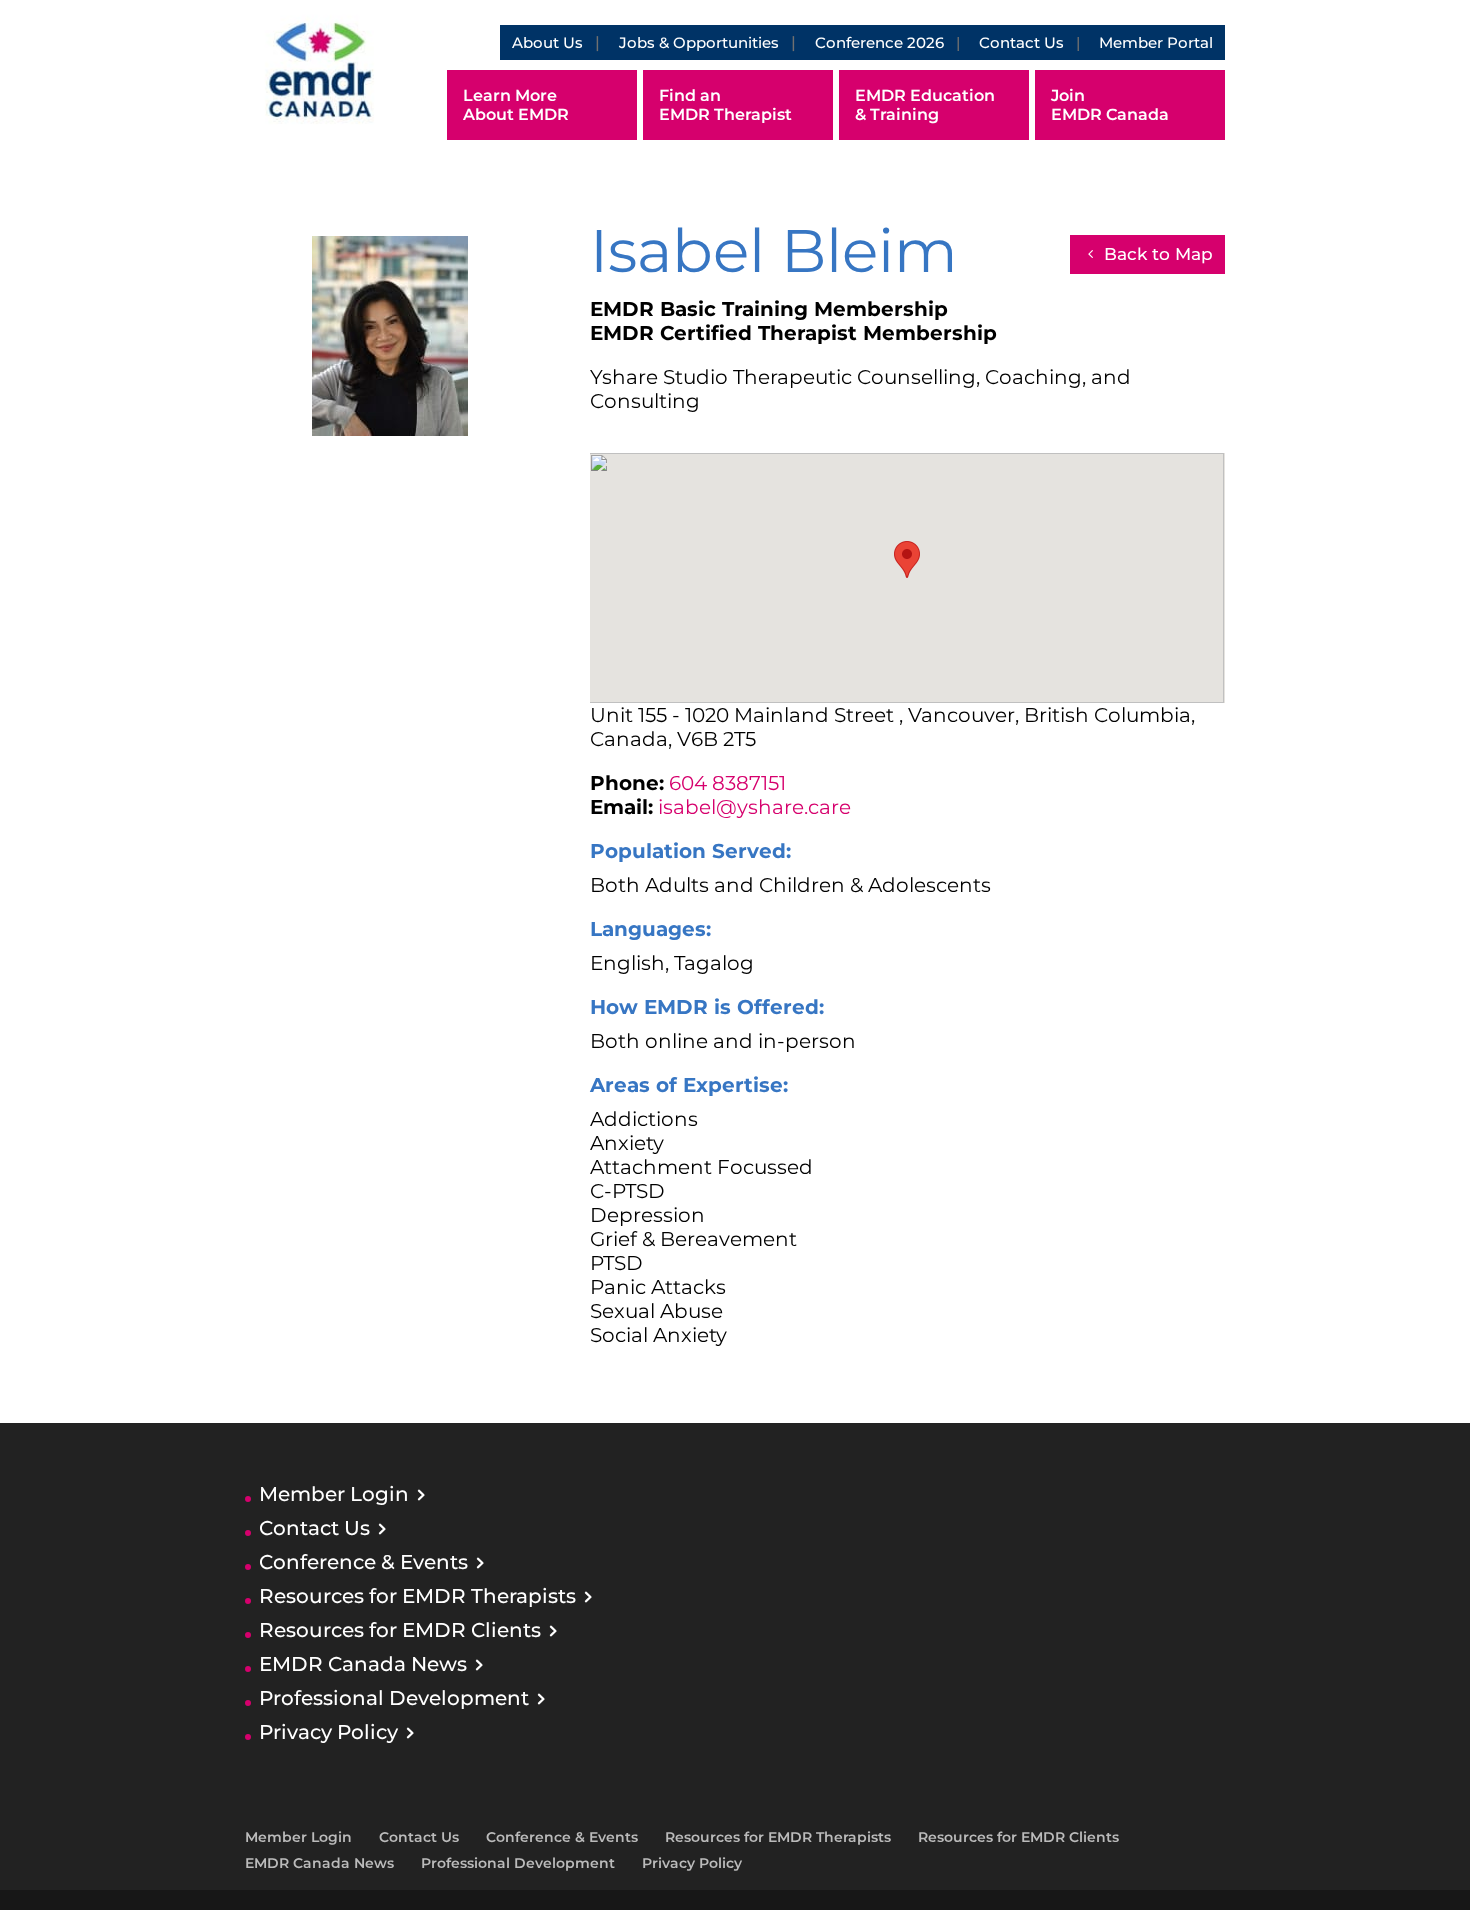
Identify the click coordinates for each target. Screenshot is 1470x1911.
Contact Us (1021, 42)
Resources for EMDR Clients (400, 1630)
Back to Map (1158, 254)
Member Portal (1156, 42)
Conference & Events (363, 1562)
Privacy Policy (328, 1732)
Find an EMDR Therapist (725, 105)
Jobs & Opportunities (699, 42)
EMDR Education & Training (925, 105)
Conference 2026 (879, 42)
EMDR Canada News (363, 1664)
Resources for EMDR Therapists (417, 1596)
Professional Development (394, 1698)
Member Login (334, 1494)
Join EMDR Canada (1110, 105)
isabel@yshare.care (754, 807)
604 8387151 (727, 783)
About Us (547, 42)
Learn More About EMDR (516, 105)
